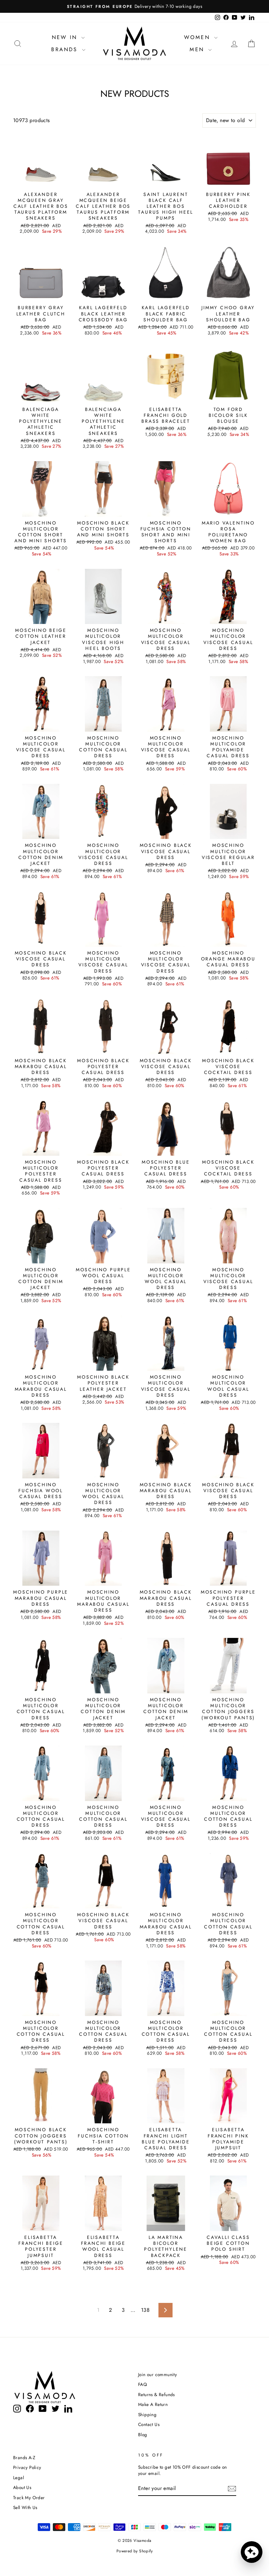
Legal (19, 2478)
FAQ (143, 2384)
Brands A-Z (24, 2458)
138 (145, 2310)
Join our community (157, 2374)
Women (198, 37)
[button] (252, 2552)
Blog (143, 2435)
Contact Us (149, 2424)
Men (198, 49)
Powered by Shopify (134, 2551)
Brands (66, 49)
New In (66, 37)
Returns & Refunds (156, 2394)
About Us (22, 2487)
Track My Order (29, 2498)
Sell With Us (25, 2507)
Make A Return (153, 2404)
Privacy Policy (27, 2467)
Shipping (147, 2415)
